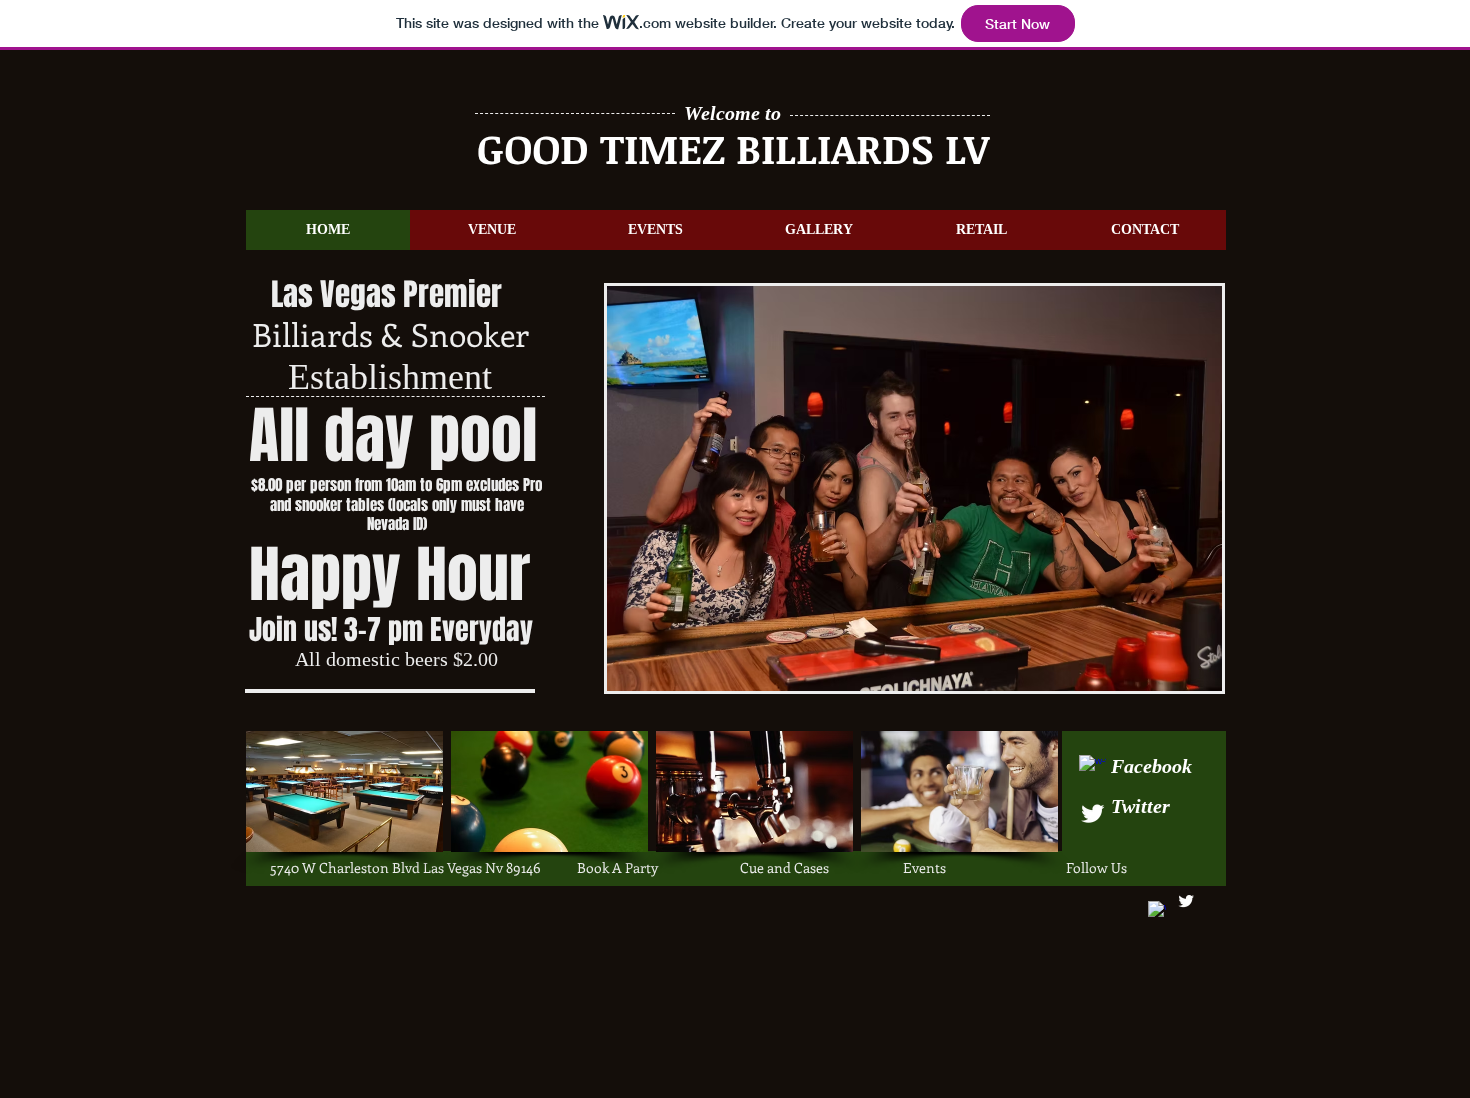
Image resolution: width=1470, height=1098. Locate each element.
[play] (1180, 673)
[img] (344, 791)
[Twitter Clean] (1092, 813)
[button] (914, 488)
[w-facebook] (1092, 768)
